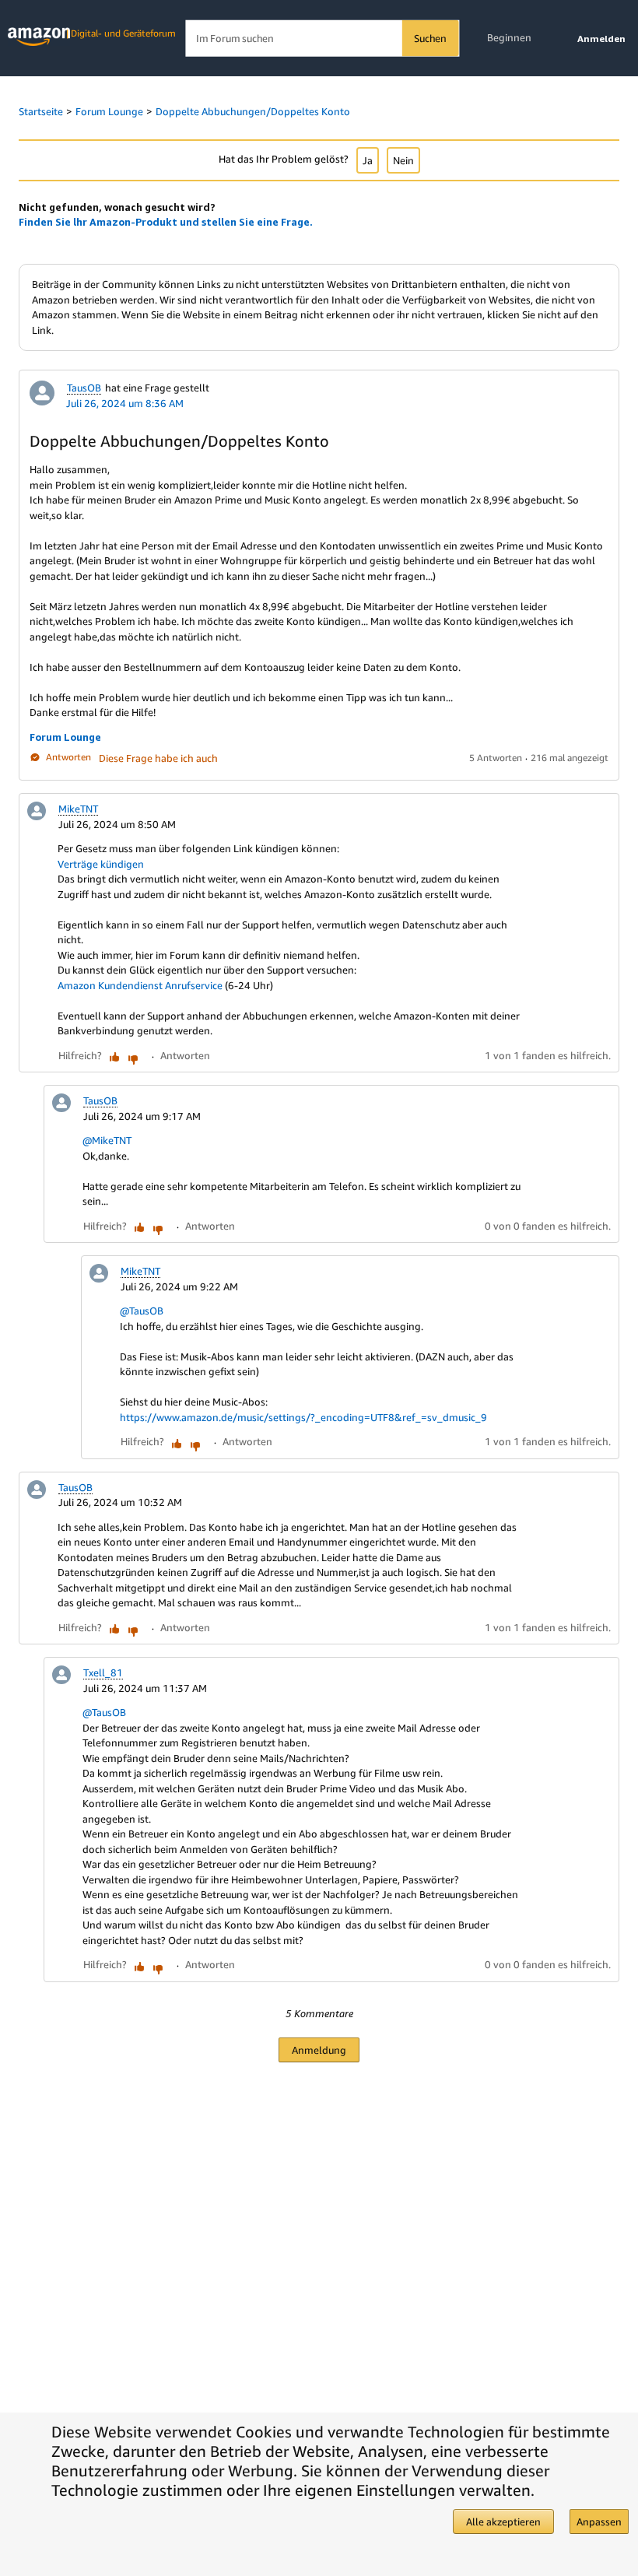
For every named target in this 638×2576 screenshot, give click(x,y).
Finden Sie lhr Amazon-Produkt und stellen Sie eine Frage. (166, 222)
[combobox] (322, 39)
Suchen (430, 38)
